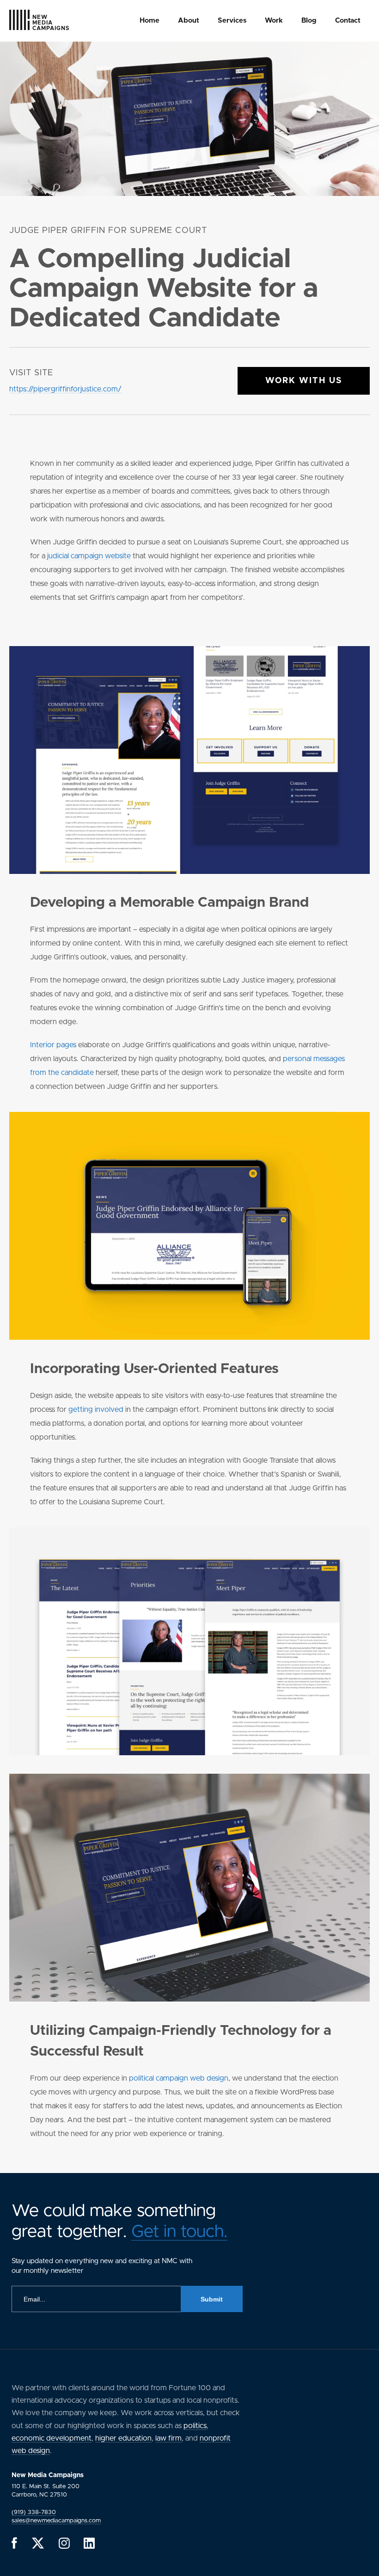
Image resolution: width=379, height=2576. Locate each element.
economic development (52, 2438)
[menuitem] (150, 21)
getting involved (96, 1410)
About (189, 21)
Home (150, 21)
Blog (309, 21)
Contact (348, 21)
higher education (123, 2438)
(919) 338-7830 (34, 2512)
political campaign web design (179, 2078)
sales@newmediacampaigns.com (56, 2521)
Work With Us (304, 381)
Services (232, 21)
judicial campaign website (89, 556)
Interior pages (53, 1045)
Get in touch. (179, 2232)
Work (274, 21)
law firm (168, 2438)
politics (195, 2426)
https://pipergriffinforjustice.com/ (65, 389)
